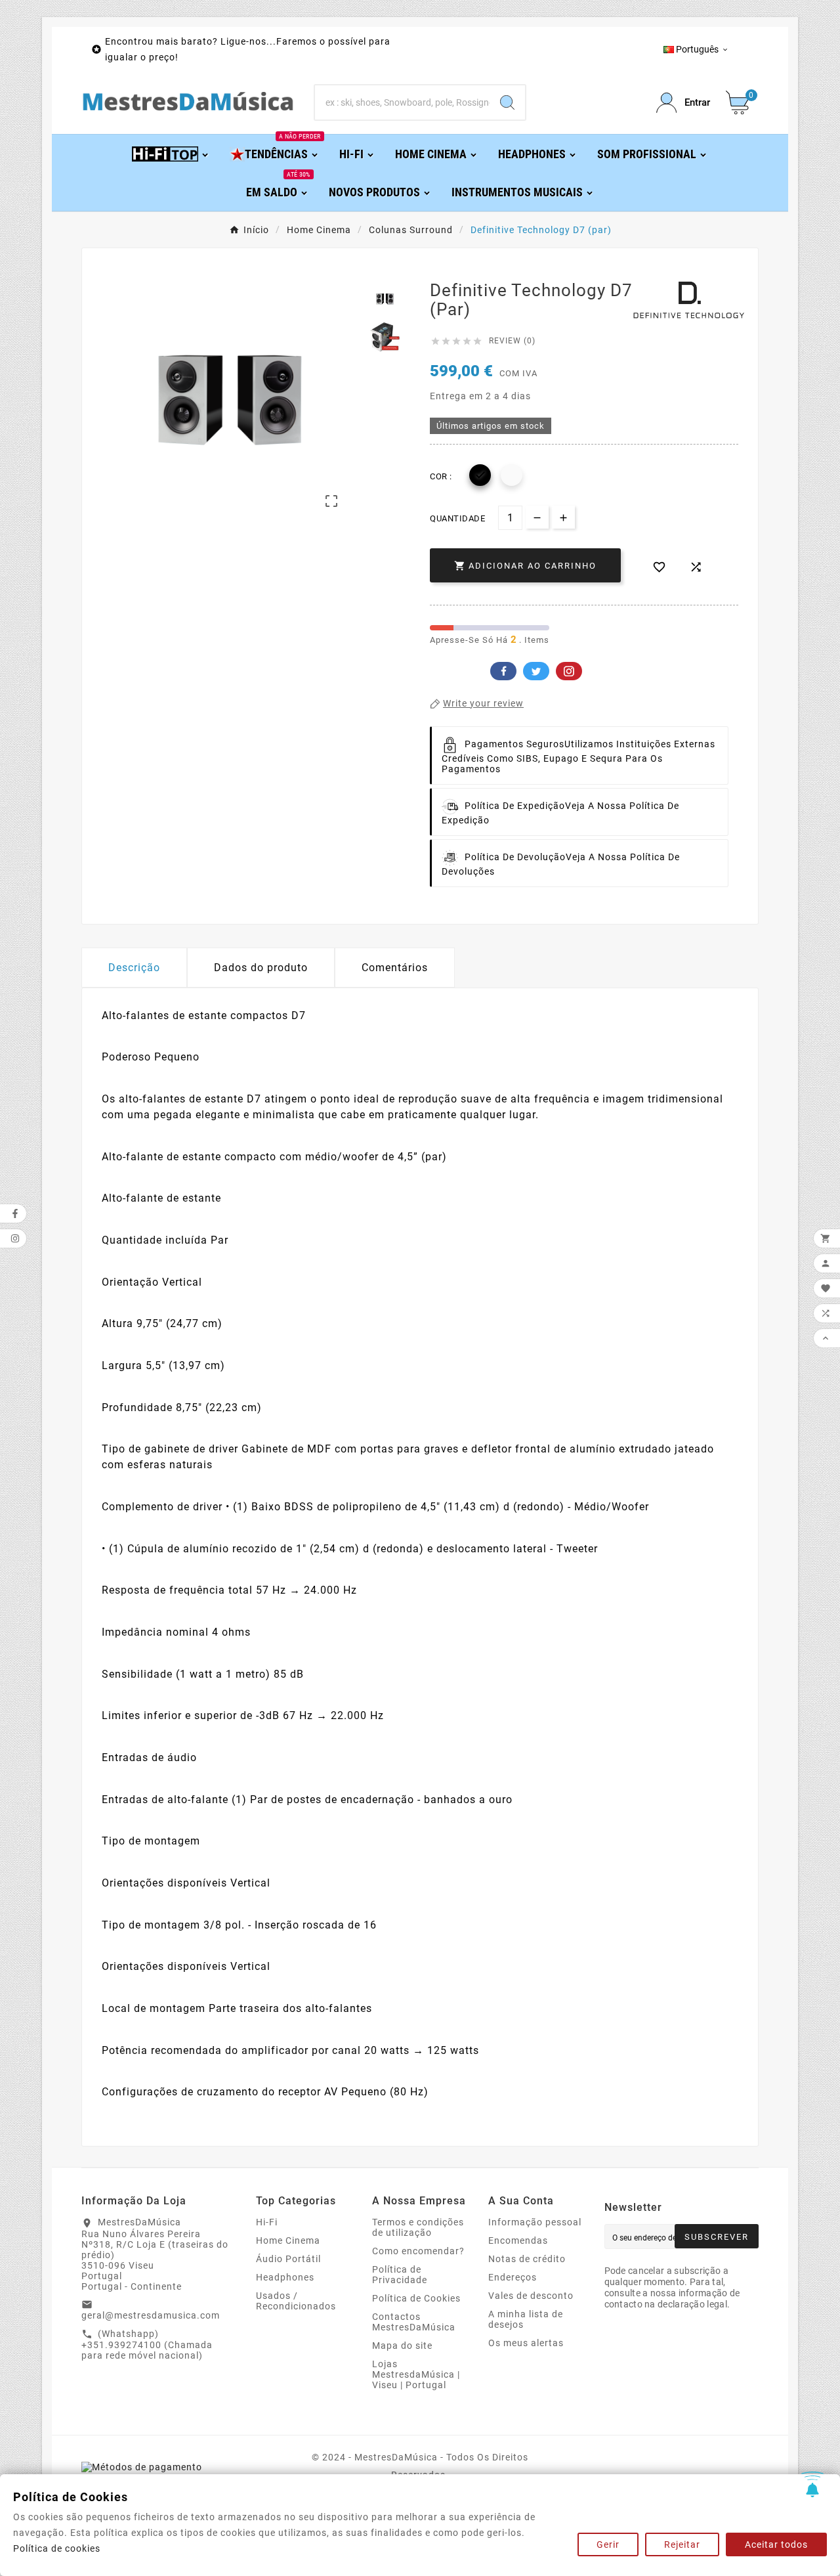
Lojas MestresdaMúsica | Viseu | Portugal (416, 2374)
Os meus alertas (526, 2343)
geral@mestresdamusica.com (151, 2315)
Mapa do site (402, 2346)
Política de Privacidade (400, 2275)
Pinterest (569, 671)
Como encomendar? (418, 2251)
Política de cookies (57, 2548)
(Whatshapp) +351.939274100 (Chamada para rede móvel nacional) (147, 2345)
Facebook (503, 671)
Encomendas (518, 2240)
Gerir (608, 2544)
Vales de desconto (531, 2296)
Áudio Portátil (288, 2259)
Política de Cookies (416, 2298)
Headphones (285, 2277)
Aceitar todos (776, 2544)
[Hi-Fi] (171, 153)
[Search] (507, 102)
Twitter (536, 671)
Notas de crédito (527, 2259)
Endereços (513, 2277)
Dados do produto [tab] (261, 968)
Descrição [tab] (134, 968)
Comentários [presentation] (395, 968)
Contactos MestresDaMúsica (414, 2322)
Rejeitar (682, 2544)
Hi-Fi (267, 2222)
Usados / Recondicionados (296, 2301)
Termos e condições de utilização (418, 2227)
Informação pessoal (535, 2222)
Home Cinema (288, 2240)
